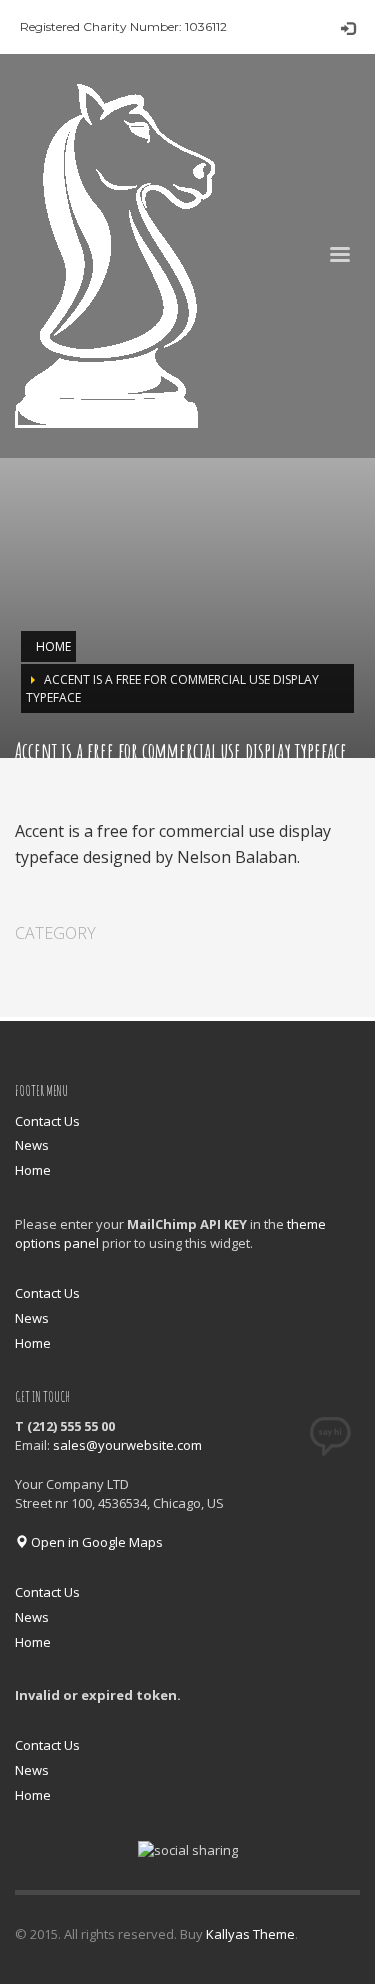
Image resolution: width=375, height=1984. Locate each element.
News (32, 1145)
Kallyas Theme (250, 1934)
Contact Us (47, 1121)
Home (33, 1170)
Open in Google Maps (95, 1542)
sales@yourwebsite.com (127, 1445)
